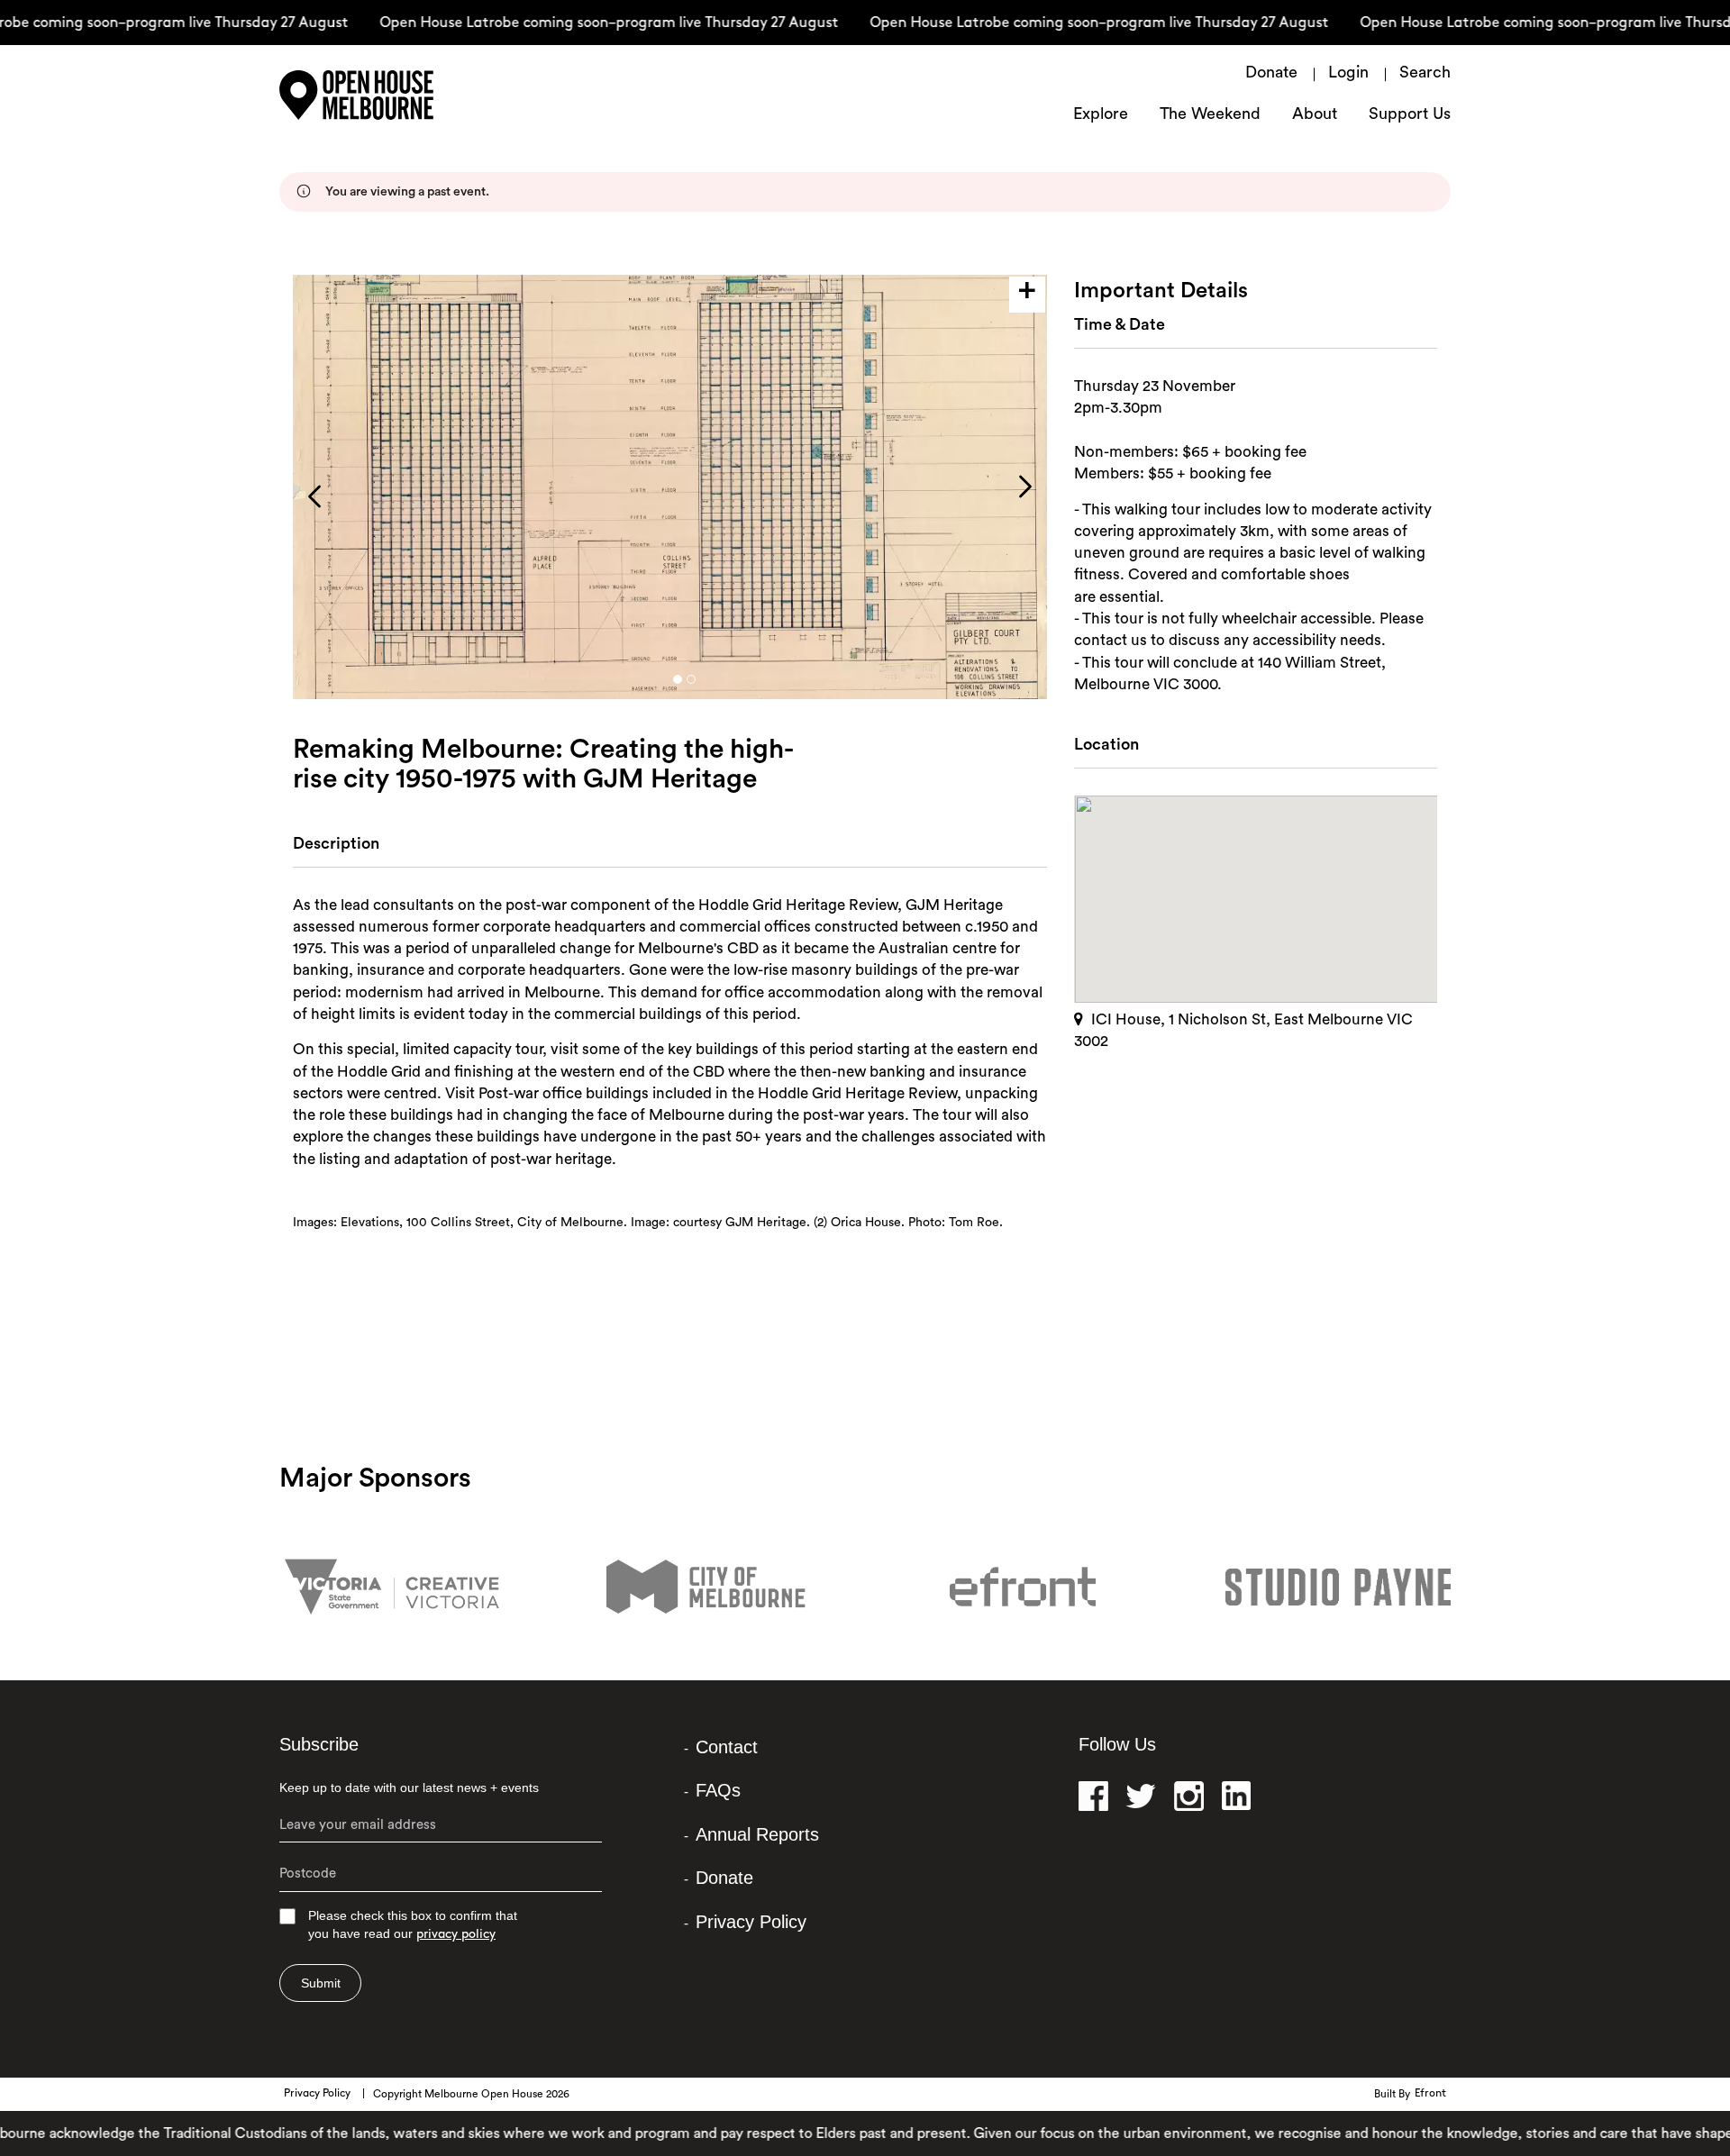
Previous (314, 496)
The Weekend (1210, 115)
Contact (727, 1747)
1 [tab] (678, 679)
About (1315, 115)
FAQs (718, 1790)
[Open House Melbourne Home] (396, 95)
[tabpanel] (670, 487)
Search (1425, 74)
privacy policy (456, 1935)
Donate (1271, 74)
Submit (321, 1983)
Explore (1101, 115)
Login (1348, 74)
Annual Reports (757, 1834)
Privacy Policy (751, 1922)
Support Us (1410, 115)
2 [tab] (691, 679)
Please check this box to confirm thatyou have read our (413, 1925)
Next (1025, 487)
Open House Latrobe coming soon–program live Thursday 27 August (581, 23)
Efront (1430, 2094)
